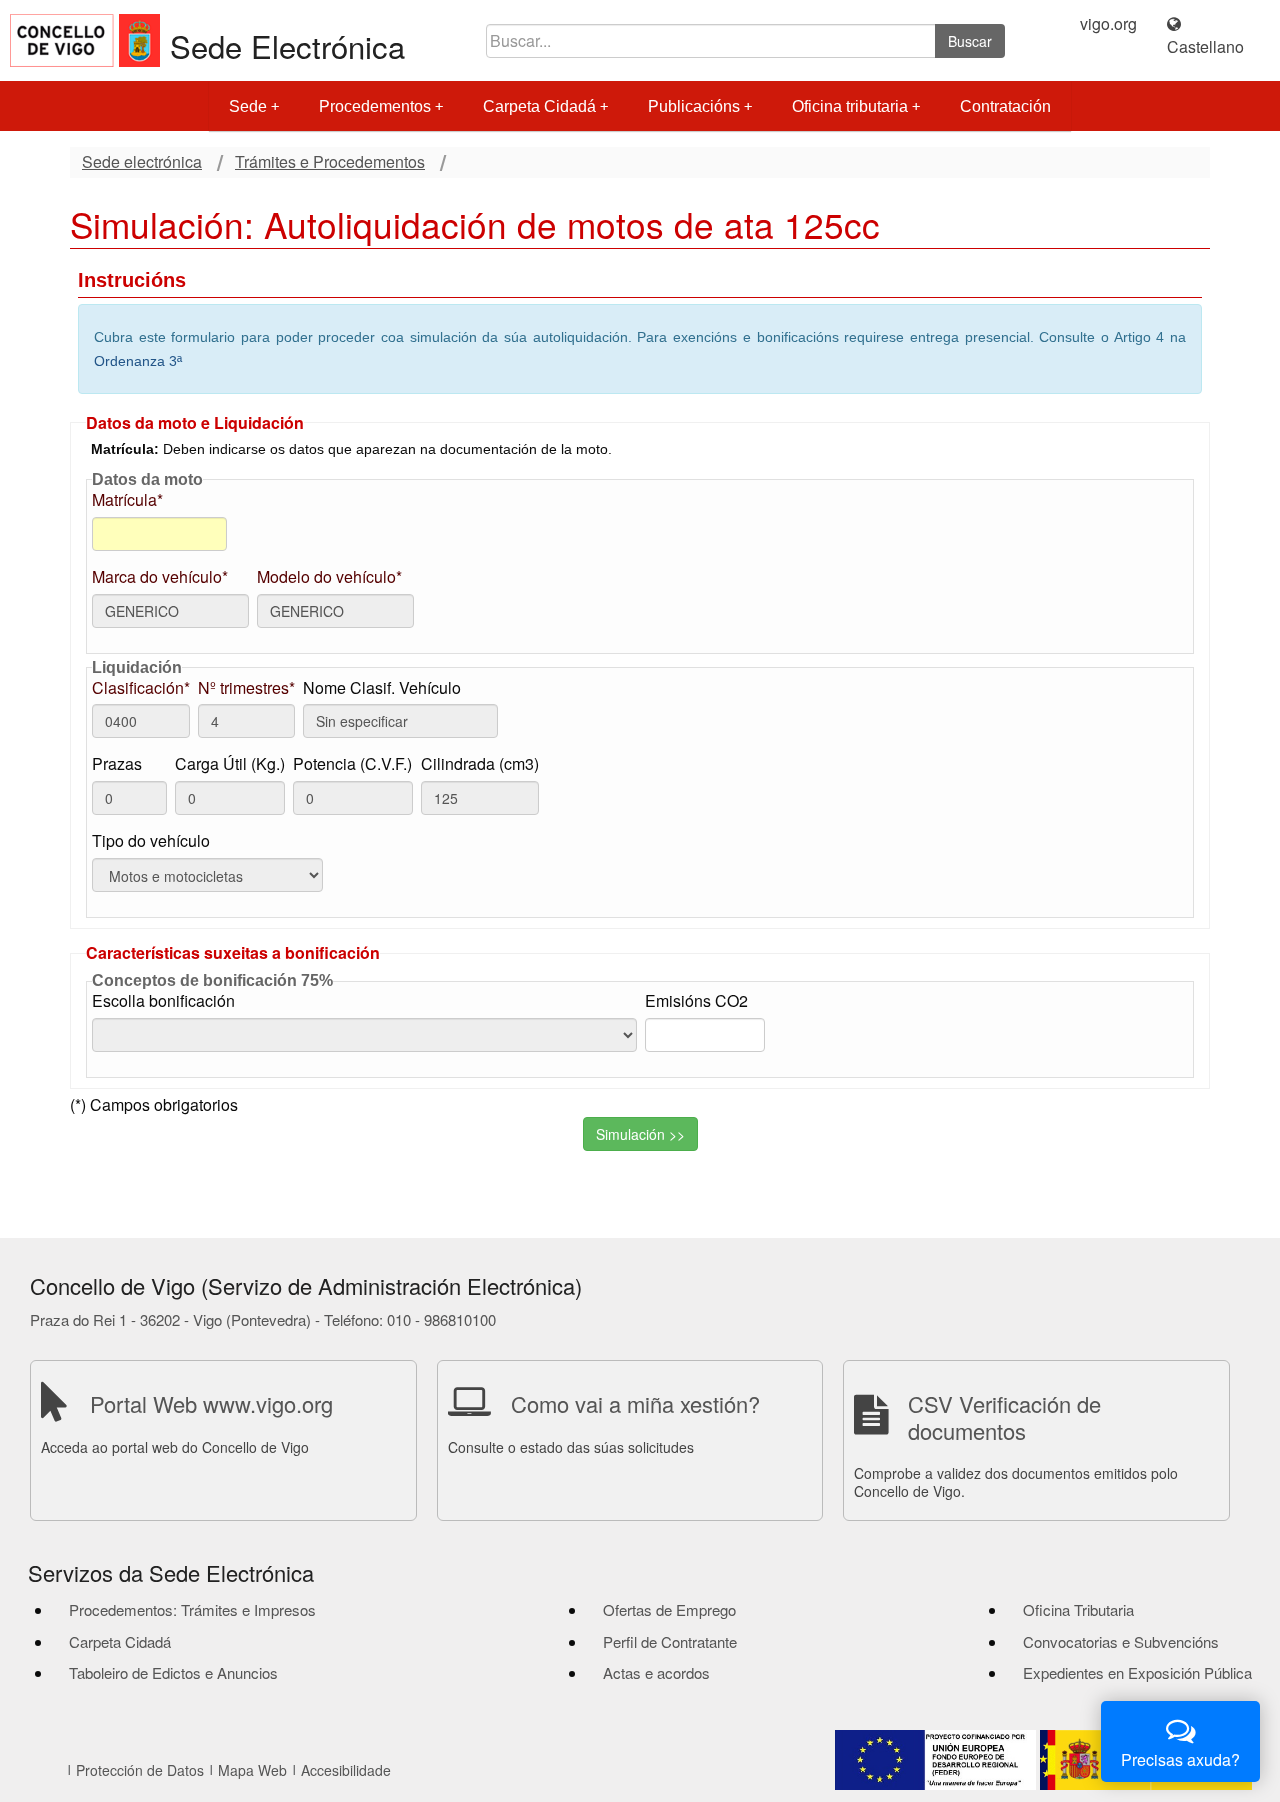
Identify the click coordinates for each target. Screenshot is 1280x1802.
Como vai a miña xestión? (635, 1403)
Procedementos (375, 106)
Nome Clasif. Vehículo (382, 688)
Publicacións (694, 106)
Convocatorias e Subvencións (1121, 1641)
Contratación (1005, 106)
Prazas (117, 764)
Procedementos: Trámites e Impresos (192, 1609)
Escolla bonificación (163, 1001)
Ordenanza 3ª (138, 361)
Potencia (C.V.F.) (352, 764)
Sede (248, 106)
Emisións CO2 (696, 1001)
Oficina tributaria (850, 106)
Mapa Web (252, 1770)
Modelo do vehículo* (329, 577)
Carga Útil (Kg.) (230, 764)
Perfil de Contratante (670, 1641)
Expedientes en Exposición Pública (1137, 1672)
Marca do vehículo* (160, 577)
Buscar (970, 41)
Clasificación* (141, 688)
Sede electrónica (142, 162)
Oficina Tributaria (1078, 1609)
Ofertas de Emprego (669, 1609)
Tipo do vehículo (151, 841)
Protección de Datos (140, 1770)
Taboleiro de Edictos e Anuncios (173, 1672)
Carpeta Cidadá (539, 106)
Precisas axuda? (1180, 1759)
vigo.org (1108, 24)
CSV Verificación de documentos (1004, 1416)
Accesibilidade (346, 1770)
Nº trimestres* (246, 688)
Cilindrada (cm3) (480, 764)
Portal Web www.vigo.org (211, 1403)
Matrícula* (127, 500)
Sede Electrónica (287, 45)
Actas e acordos (656, 1672)
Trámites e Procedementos (330, 162)
